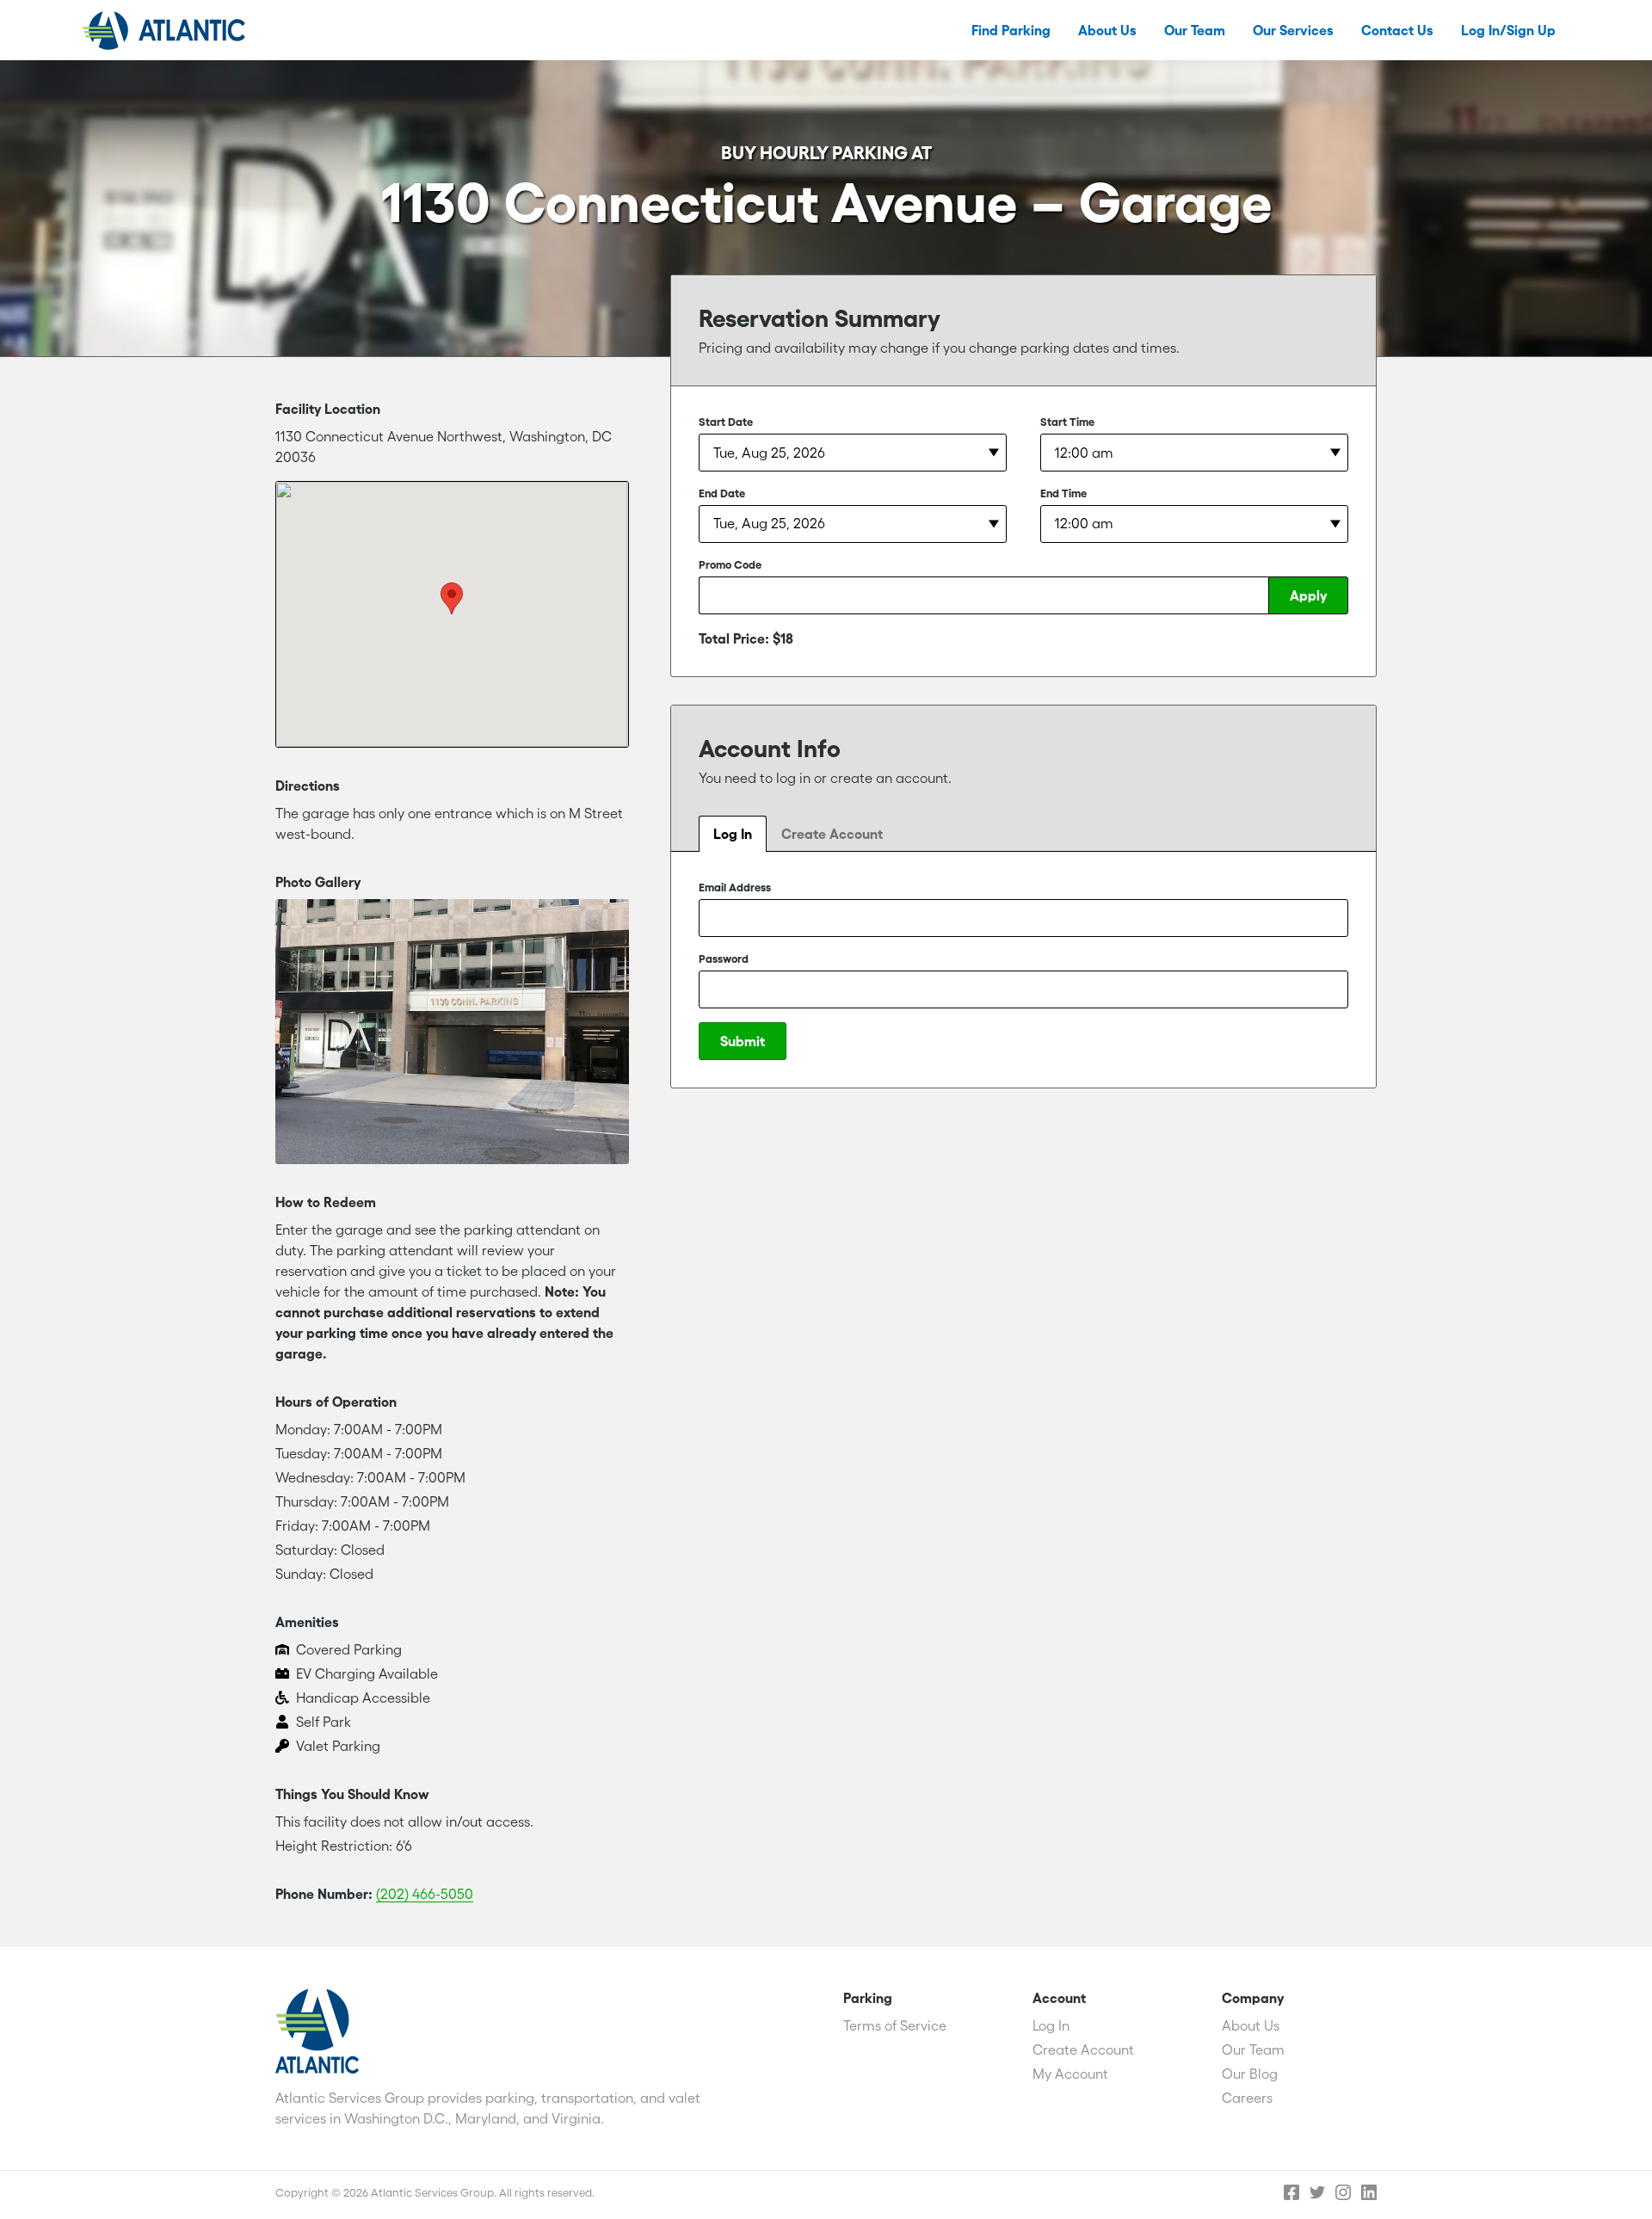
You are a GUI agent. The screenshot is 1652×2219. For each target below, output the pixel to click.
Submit (743, 1041)
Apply (1308, 595)
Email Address (735, 888)
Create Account (832, 834)
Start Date (726, 422)
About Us (1107, 30)
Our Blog (1250, 2074)
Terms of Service (895, 2025)
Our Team (1195, 30)
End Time (1063, 493)
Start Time (1067, 422)
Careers (1247, 2098)
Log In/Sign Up (1508, 30)
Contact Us (1397, 30)
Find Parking (1011, 30)
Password (724, 959)
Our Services (1293, 30)
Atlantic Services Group (164, 30)
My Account (1070, 2074)
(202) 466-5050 (425, 1894)
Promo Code (730, 565)
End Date (722, 493)
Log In (733, 834)
